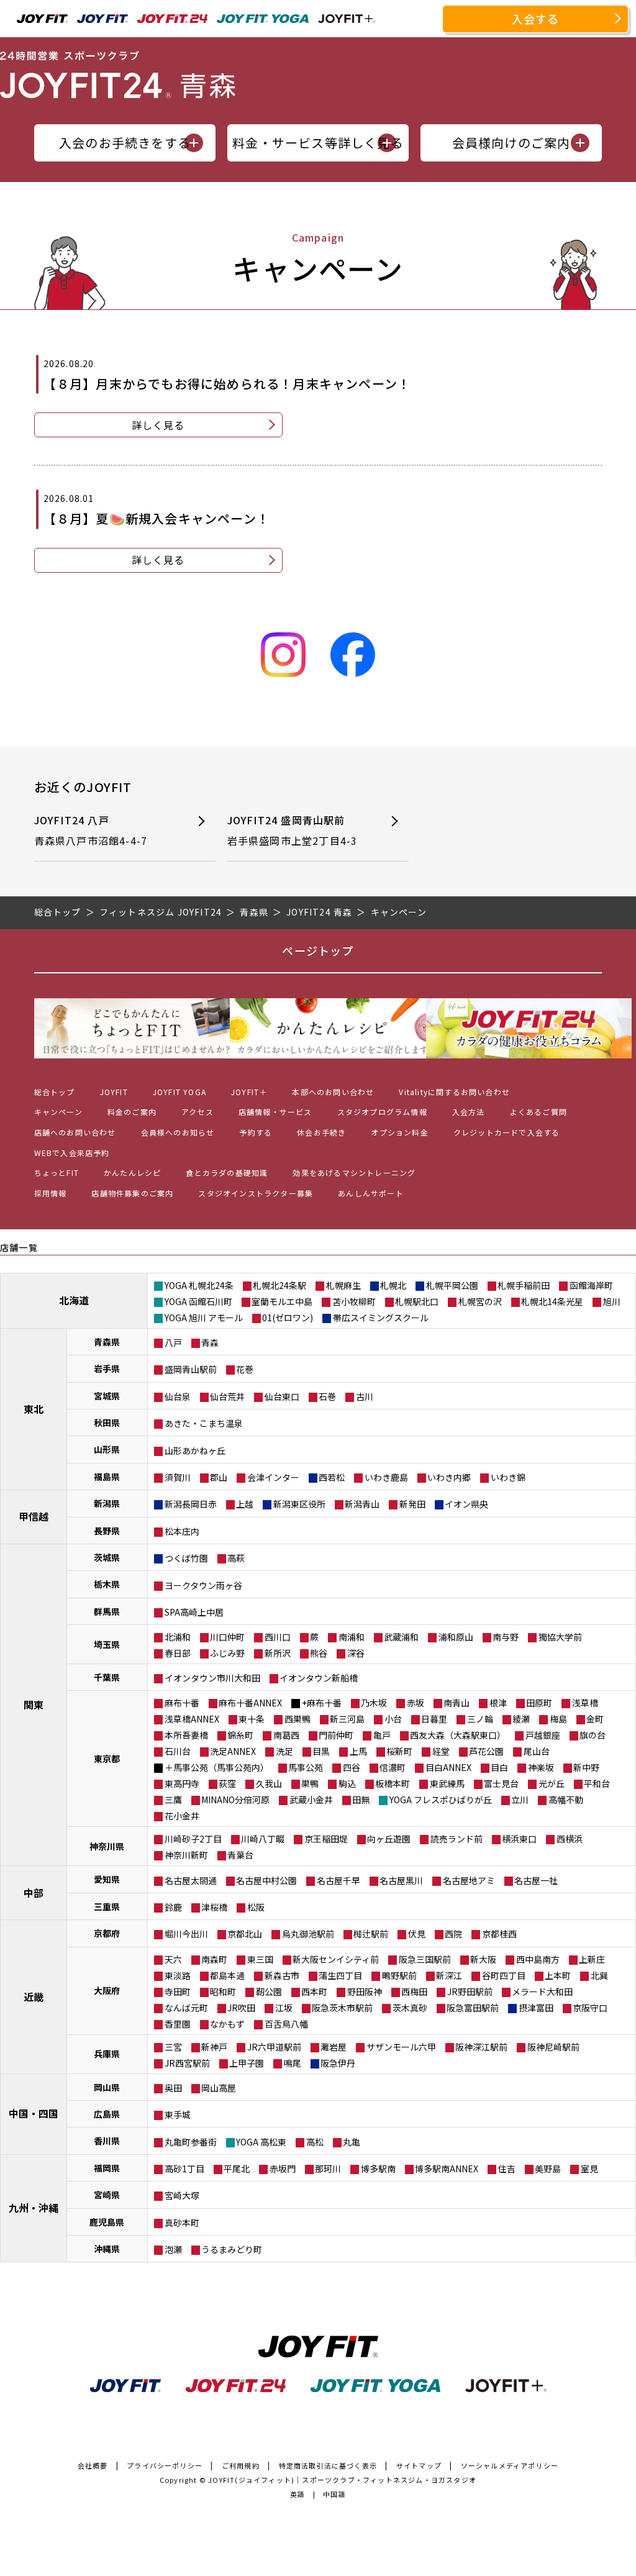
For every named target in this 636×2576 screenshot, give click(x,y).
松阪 (256, 1907)
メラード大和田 (542, 1991)
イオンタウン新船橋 (319, 1678)
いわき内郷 (449, 1477)
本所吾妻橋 (186, 1735)
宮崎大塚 (182, 2195)
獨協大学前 (560, 1637)
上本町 (558, 1975)
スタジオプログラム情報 (382, 1112)
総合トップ (55, 1092)
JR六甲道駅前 (274, 2047)
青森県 (107, 1342)
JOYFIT (114, 1092)
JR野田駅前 (470, 1991)
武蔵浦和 (401, 1637)
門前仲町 (336, 1735)
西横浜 (570, 1839)
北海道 (74, 1300)
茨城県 (107, 1557)
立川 (520, 1800)
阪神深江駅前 (481, 2047)
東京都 (107, 1759)
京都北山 (245, 1934)
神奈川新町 (186, 1855)
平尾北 (237, 2169)
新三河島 (347, 1719)
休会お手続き (321, 1132)
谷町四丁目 (504, 1975)
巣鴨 (310, 1783)
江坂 (284, 2008)
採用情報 (51, 1193)
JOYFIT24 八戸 (91, 831)
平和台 (597, 1783)
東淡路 (178, 1975)
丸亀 (352, 2142)
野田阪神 (365, 1991)
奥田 (173, 2088)
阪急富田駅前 (473, 2008)
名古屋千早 (338, 1880)
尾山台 (537, 1751)
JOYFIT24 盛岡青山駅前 (293, 831)
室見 (589, 2169)
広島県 (107, 2114)
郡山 (219, 1477)
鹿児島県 (107, 2222)
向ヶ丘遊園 (389, 1839)
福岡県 (107, 2168)
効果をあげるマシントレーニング (354, 1172)
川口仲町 (227, 1637)
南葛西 (286, 1735)
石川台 (178, 1751)
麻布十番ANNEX (250, 1703)
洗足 (284, 1751)
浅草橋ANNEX (192, 1719)
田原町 (539, 1703)
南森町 (214, 1959)
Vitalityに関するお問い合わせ (454, 1092)
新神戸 (214, 2047)
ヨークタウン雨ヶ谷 (203, 1585)
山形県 (107, 1449)
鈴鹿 (173, 1907)
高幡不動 (566, 1800)
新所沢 (278, 1653)
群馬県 (107, 1611)
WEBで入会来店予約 (72, 1153)
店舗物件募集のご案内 (132, 1193)
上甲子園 (247, 2063)
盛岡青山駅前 (191, 1369)
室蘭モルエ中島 (282, 1301)
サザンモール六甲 (401, 2047)
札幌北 (393, 1285)
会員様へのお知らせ (178, 1132)
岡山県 (107, 2087)
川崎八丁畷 (263, 1839)
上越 (245, 1504)
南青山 (457, 1703)
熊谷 (319, 1653)
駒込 (347, 1783)
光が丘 (552, 1783)
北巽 (599, 1975)
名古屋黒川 (401, 1880)
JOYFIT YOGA (179, 1092)
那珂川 (328, 2169)
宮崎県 (107, 2195)
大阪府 (107, 1990)
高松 (315, 2142)
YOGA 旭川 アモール (204, 1318)
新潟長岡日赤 (191, 1504)
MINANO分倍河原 (235, 1800)
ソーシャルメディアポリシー (510, 2465)
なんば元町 (186, 2008)
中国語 (334, 2494)
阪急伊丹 (338, 2063)
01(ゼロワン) (288, 1318)
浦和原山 (456, 1637)
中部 (34, 1893)
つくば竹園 (186, 1558)
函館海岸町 (591, 1285)
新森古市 (282, 1975)
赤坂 (416, 1703)
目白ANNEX (448, 1767)
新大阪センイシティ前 (336, 1959)
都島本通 (227, 1975)
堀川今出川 (186, 1934)
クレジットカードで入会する (507, 1132)
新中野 (586, 1767)
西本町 (314, 1991)
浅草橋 (585, 1703)
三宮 (173, 2047)
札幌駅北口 (417, 1301)
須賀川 (178, 1477)
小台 (393, 1719)
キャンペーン (58, 1112)
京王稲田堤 (326, 1839)
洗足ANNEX (233, 1751)
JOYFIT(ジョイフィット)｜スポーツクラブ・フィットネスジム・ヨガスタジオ (342, 2480)
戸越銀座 (543, 1735)
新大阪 (483, 1959)
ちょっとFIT (57, 1172)
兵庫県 (107, 2054)
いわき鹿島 (386, 1477)
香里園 (178, 2024)
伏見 (417, 1934)
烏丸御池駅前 (308, 1934)
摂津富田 (536, 2008)
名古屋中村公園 (266, 1880)
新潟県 (107, 1503)
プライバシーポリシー (165, 2465)
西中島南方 (538, 1959)
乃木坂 (374, 1703)
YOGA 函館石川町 (198, 1301)
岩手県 (107, 1368)
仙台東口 (282, 1396)
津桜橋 (214, 1907)
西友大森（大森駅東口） (458, 1735)
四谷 (352, 1767)
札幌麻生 (343, 1285)
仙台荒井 (227, 1396)
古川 (365, 1396)
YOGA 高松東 (261, 2142)
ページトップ (318, 950)
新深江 (449, 1975)
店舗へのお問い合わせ (75, 1132)
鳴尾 (293, 2063)
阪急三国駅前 (425, 1959)
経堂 (441, 1751)
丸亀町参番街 (191, 2142)
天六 (173, 1959)
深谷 (356, 1653)
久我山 (269, 1783)
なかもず (227, 2024)
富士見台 (501, 1783)
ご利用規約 (241, 2465)
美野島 (548, 2169)
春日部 (178, 1653)
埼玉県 (107, 1644)
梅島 (558, 1719)
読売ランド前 (457, 1839)
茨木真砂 (410, 2008)
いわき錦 (508, 1477)
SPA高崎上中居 (194, 1612)
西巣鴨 (298, 1719)
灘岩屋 (334, 2047)
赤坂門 (283, 2169)
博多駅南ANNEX (447, 2169)
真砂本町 (182, 2223)
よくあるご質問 (538, 1112)
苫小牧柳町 (354, 1301)
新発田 (412, 1504)
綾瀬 (521, 1719)
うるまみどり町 (232, 2249)
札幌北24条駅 (279, 1285)
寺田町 (178, 1991)
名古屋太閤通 (191, 1880)
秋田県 (107, 1422)
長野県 (107, 1531)
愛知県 (107, 1879)
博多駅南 (378, 2169)
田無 (361, 1800)
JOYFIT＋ (249, 1092)
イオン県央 (466, 1504)
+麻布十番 (322, 1703)
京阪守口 (590, 2008)
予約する (256, 1132)
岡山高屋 (219, 2088)
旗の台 (593, 1735)
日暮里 (434, 1719)
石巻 (327, 1396)
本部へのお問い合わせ (333, 1092)
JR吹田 (241, 2008)
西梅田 (414, 1991)
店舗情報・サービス (275, 1112)
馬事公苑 (306, 1767)
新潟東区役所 (299, 1504)
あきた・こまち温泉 (204, 1423)
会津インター (273, 1477)
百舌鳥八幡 (286, 2024)
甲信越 (34, 1516)
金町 (595, 1719)
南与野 (506, 1637)
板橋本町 (393, 1783)
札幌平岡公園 (452, 1285)
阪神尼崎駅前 (553, 2047)
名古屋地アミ (469, 1880)
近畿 (34, 1996)
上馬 (358, 1751)
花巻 (245, 1369)
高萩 (236, 1558)
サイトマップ (419, 2465)
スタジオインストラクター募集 (256, 1193)
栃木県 (107, 1584)
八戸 (173, 1342)
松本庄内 (182, 1531)
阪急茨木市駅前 (342, 2008)
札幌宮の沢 (480, 1301)
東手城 (178, 2114)
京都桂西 (499, 1934)
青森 (210, 1342)
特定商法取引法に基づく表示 (328, 2465)
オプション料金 (399, 1132)
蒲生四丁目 (340, 1975)
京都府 (107, 1933)
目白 (499, 1767)
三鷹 (173, 1800)
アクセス (198, 1112)
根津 (498, 1703)
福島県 (107, 1477)
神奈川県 (107, 1846)
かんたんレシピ (132, 1172)
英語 (298, 2494)
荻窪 (227, 1783)
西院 (453, 1934)
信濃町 (393, 1767)
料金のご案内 (132, 1112)
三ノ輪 (480, 1719)
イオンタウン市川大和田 (212, 1678)
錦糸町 (240, 1735)
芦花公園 (486, 1751)
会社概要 (93, 2465)
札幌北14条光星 (552, 1301)
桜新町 (399, 1751)
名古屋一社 (536, 1880)
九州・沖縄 (34, 2208)
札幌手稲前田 (524, 1285)
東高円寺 (182, 1783)
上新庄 (592, 1959)
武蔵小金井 (311, 1800)
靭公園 (269, 1991)
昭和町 (223, 1991)
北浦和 (178, 1637)
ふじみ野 (227, 1653)
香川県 (107, 2141)
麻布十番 (182, 1703)
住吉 (507, 2169)
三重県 (107, 1906)
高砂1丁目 (184, 2169)
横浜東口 (519, 1839)
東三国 (260, 1959)
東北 (34, 1409)
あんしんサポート (371, 1193)
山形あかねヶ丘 (195, 1450)
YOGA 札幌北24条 (199, 1285)
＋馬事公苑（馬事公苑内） (217, 1767)
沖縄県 (107, 2249)
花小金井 (182, 1816)
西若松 (332, 1477)
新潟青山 (362, 1504)
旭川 (612, 1301)
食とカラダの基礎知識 (227, 1172)
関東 (34, 1704)
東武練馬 (447, 1783)
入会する (536, 19)
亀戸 (382, 1735)
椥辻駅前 (371, 1934)
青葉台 (240, 1855)
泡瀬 (173, 2249)
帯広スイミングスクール (381, 1318)
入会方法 (469, 1112)
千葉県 (107, 1677)
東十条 (252, 1719)
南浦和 (352, 1637)
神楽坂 (541, 1767)
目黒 (321, 1751)
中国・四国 (34, 2113)
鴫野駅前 (399, 1975)
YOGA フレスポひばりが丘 (441, 1800)
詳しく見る (158, 425)
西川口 (278, 1637)
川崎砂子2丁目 (193, 1839)
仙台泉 (178, 1396)
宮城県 (107, 1396)
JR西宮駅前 (187, 2063)
